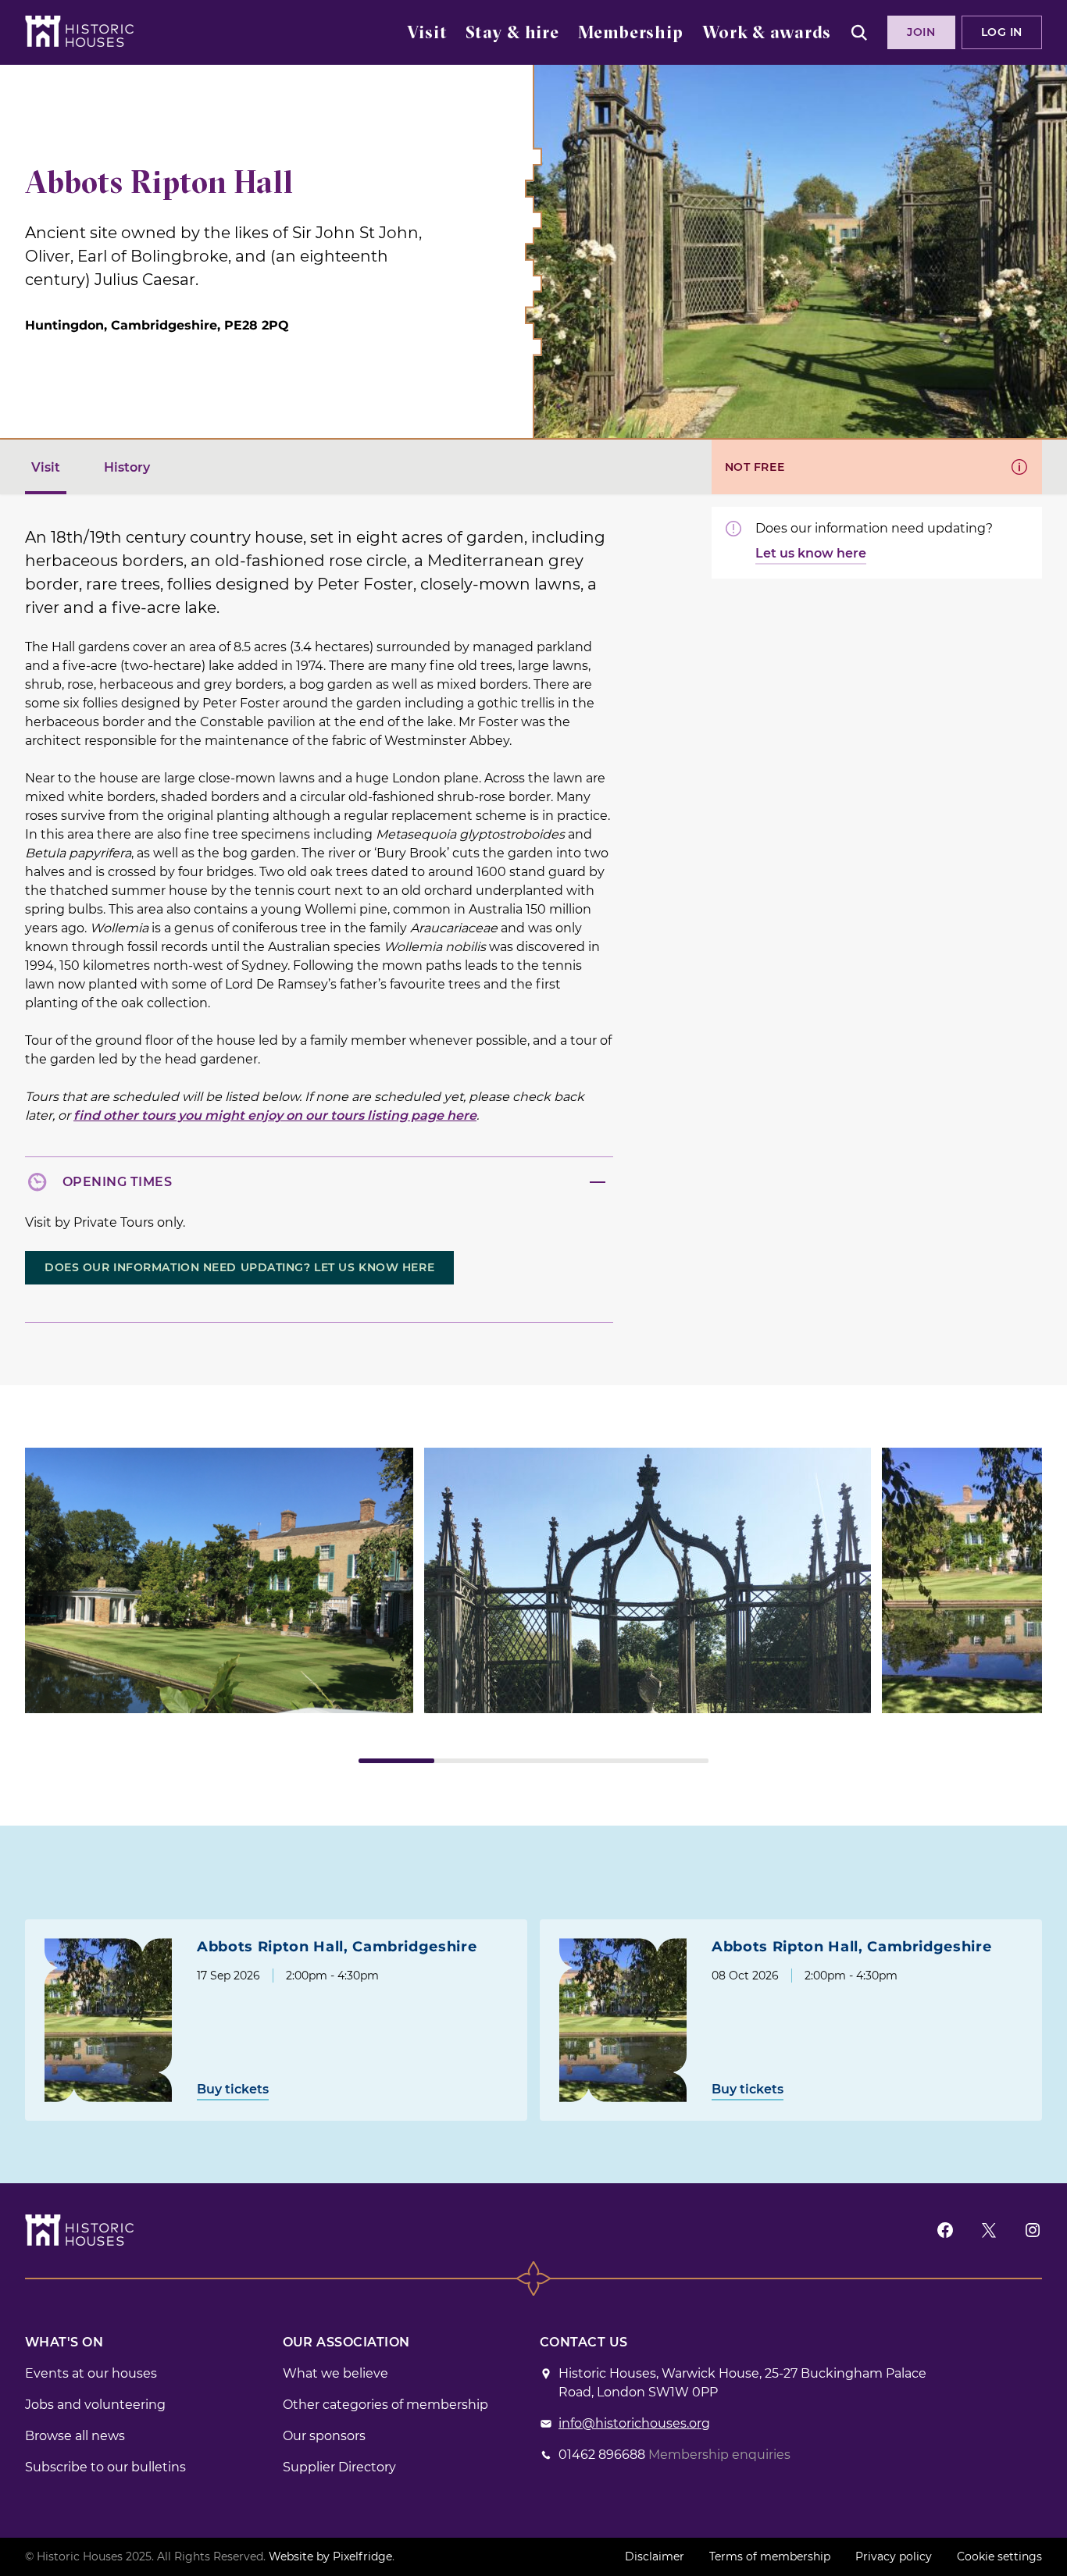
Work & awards (767, 34)
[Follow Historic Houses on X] (989, 2230)
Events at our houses (91, 2373)
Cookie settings (999, 2556)
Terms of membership (770, 2556)
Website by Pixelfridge (330, 2556)
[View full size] (219, 1580)
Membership (631, 34)
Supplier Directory (339, 2467)
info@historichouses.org (634, 2423)
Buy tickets (233, 2089)
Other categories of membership (385, 2405)
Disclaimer (655, 2556)
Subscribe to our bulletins (105, 2467)
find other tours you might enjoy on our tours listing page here (275, 1115)
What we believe (335, 2373)
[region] (533, 1605)
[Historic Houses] (79, 31)
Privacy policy (894, 2556)
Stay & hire (512, 34)
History (127, 467)
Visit (427, 34)
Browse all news (75, 2436)
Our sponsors (324, 2436)
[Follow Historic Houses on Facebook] (945, 2230)
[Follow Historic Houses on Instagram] (1033, 2230)
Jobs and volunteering (95, 2405)
